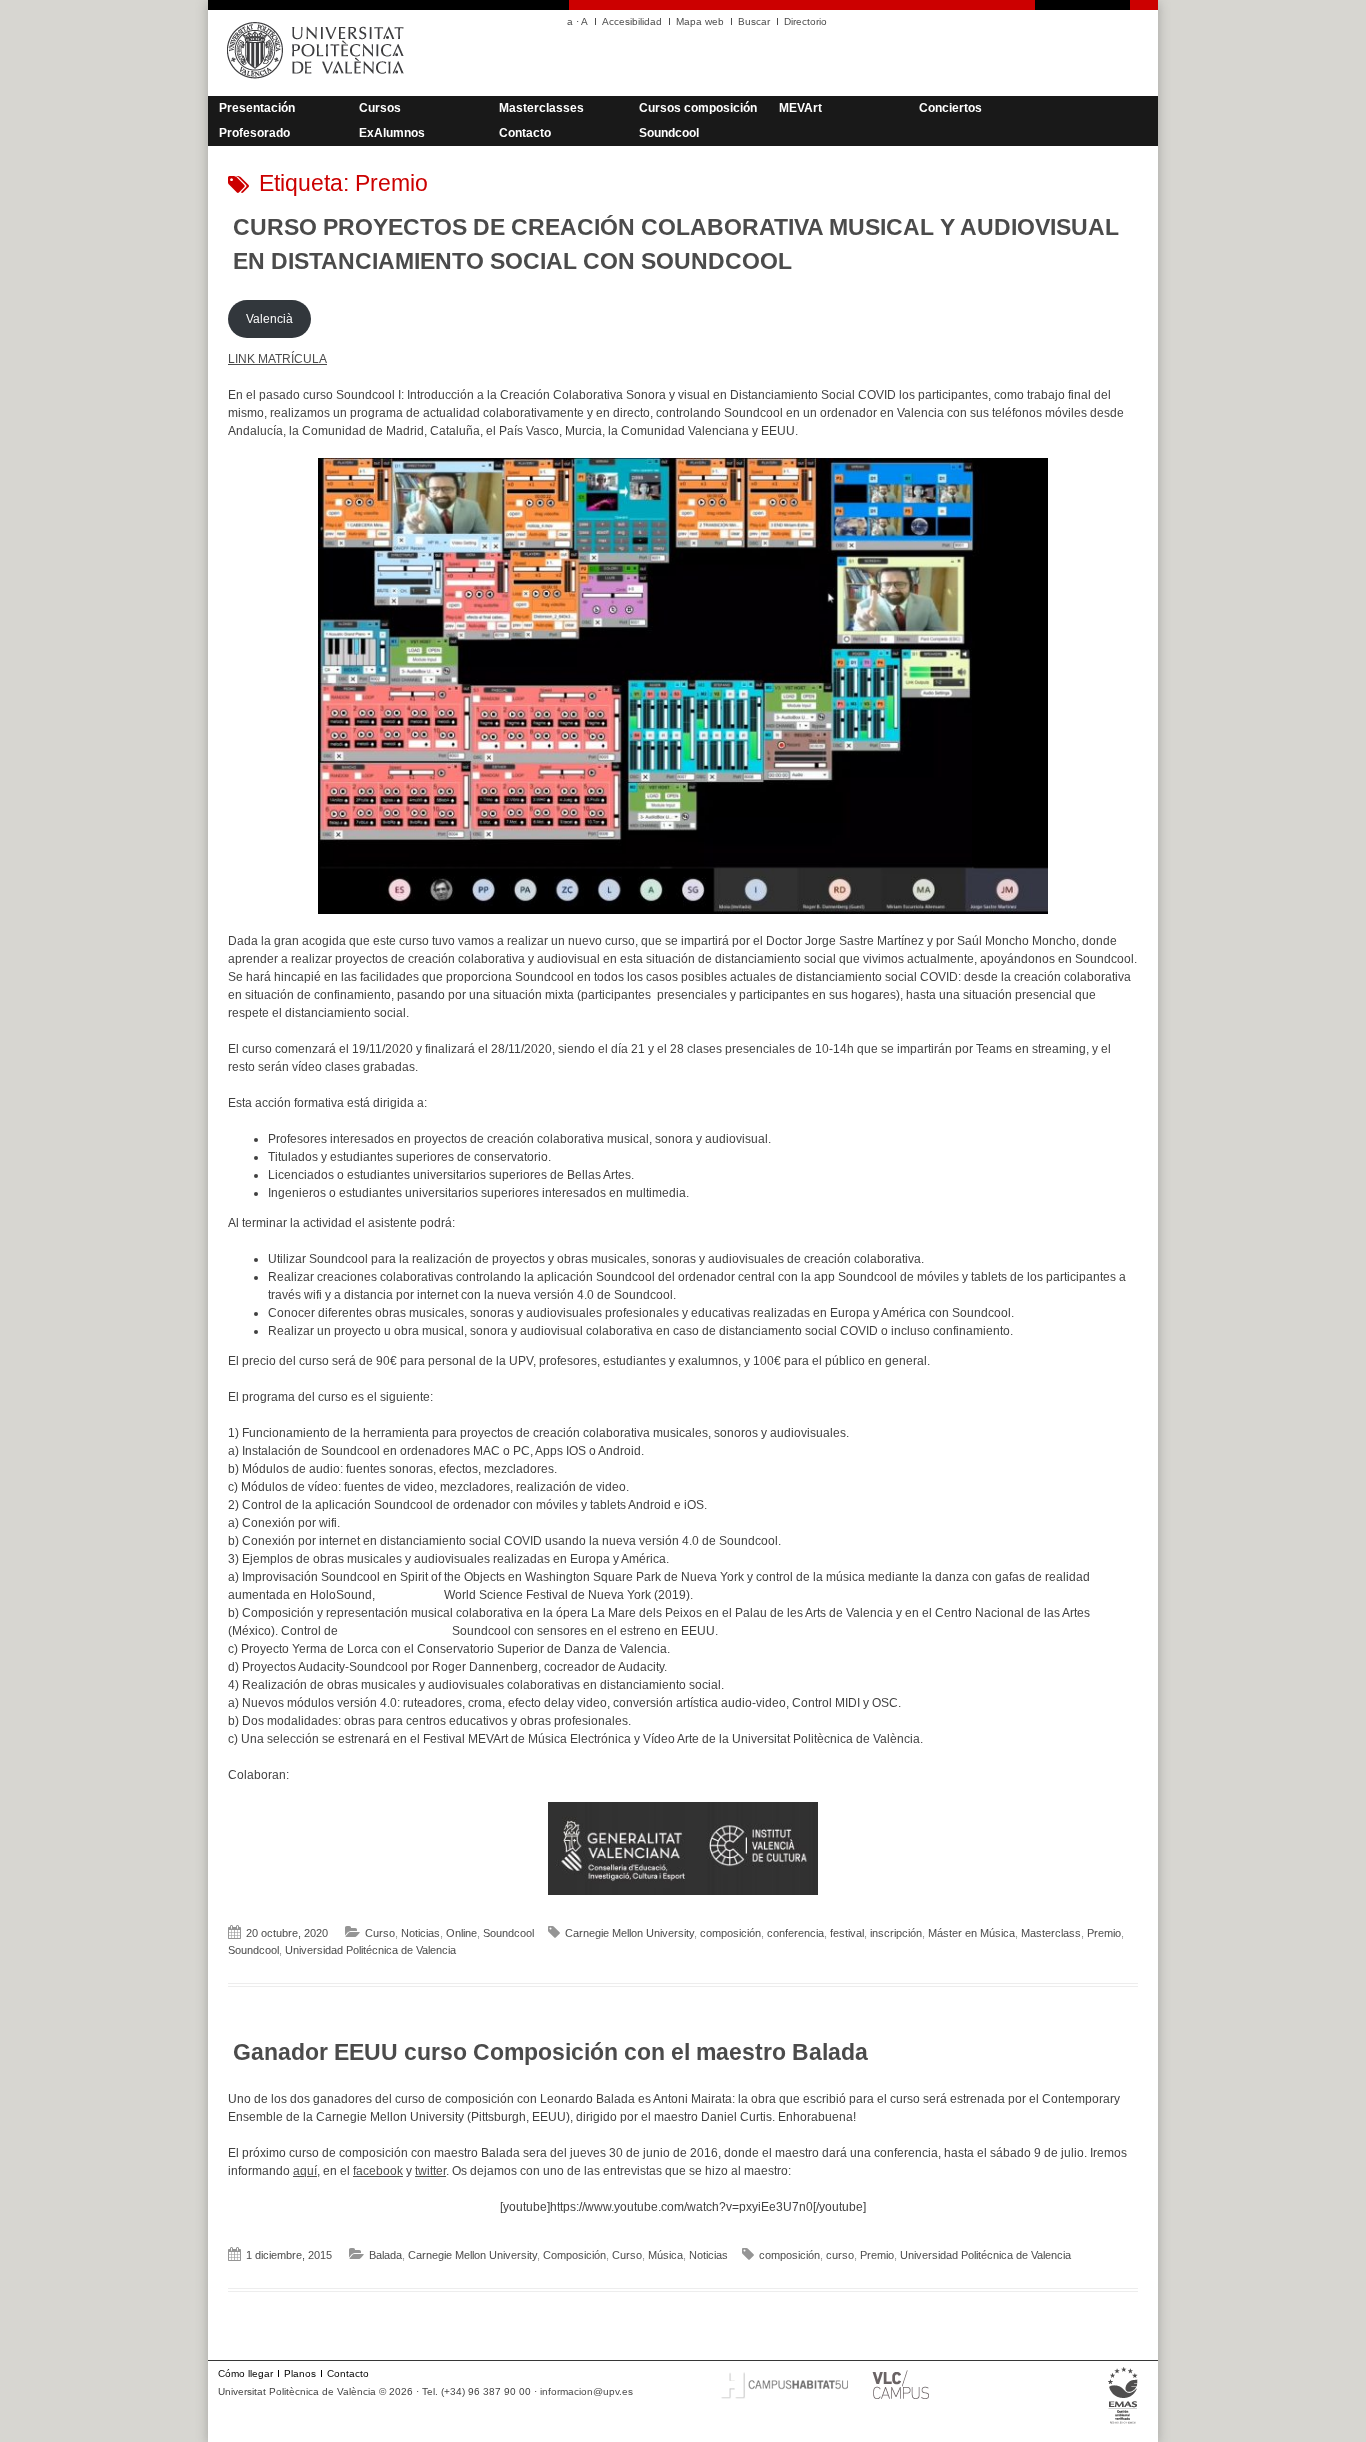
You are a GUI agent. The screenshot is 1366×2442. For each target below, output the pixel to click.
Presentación (257, 108)
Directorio (805, 21)
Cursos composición (698, 108)
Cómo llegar (245, 2373)
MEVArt (800, 108)
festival (847, 1933)
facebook (378, 2171)
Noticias (420, 1933)
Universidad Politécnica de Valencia (370, 1950)
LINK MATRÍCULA (277, 359)
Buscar (754, 21)
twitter (430, 2171)
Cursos (380, 108)
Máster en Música (971, 1933)
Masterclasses (541, 108)
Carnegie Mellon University (629, 1933)
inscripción (896, 1933)
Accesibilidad (632, 21)
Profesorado (254, 133)
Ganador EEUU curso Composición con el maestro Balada (550, 2052)
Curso (380, 1933)
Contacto (525, 133)
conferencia (795, 1933)
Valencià (269, 319)
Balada (385, 2255)
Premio (1104, 1933)
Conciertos (950, 108)
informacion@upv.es (586, 2391)
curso (840, 2255)
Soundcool (669, 133)
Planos (300, 2373)
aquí (305, 2171)
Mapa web (700, 21)
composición (730, 1933)
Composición (574, 2255)
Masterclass (1051, 1933)
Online (461, 1933)
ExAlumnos (392, 133)
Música (665, 2255)
